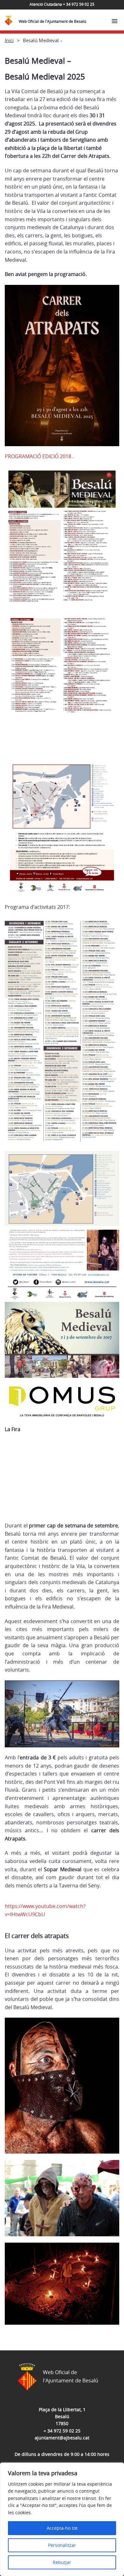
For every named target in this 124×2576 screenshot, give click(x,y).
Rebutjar (62, 2562)
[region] (62, 2519)
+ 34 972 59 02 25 (62, 2431)
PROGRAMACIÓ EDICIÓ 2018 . (39, 456)
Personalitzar (62, 2545)
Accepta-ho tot (62, 2528)
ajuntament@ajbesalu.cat (62, 2438)
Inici (9, 40)
